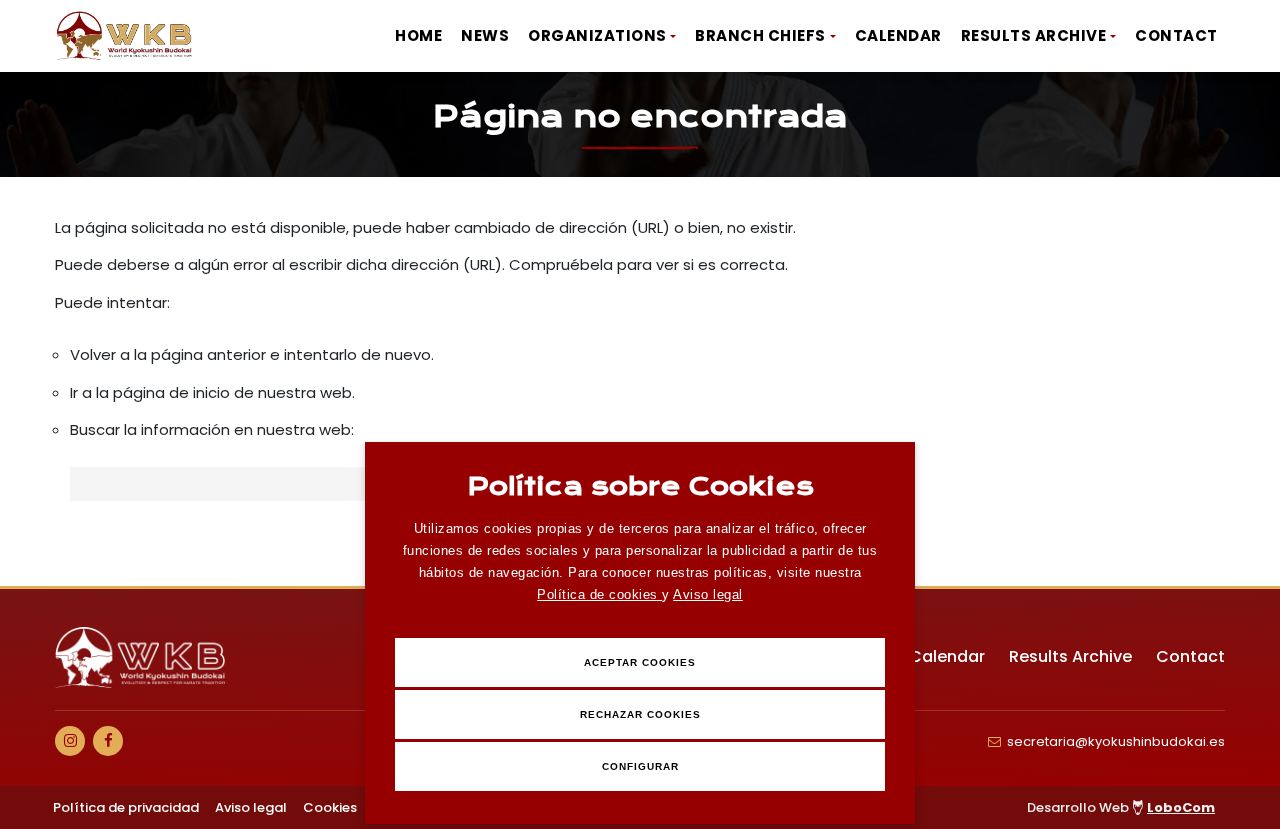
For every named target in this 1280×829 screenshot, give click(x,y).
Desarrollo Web (1121, 807)
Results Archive (1034, 35)
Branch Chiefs (760, 35)
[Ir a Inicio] (125, 36)
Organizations (597, 35)
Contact (1176, 35)
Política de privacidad (126, 807)
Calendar (898, 35)
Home (418, 35)
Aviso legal (708, 594)
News (485, 35)
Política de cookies (599, 594)
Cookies (330, 807)
